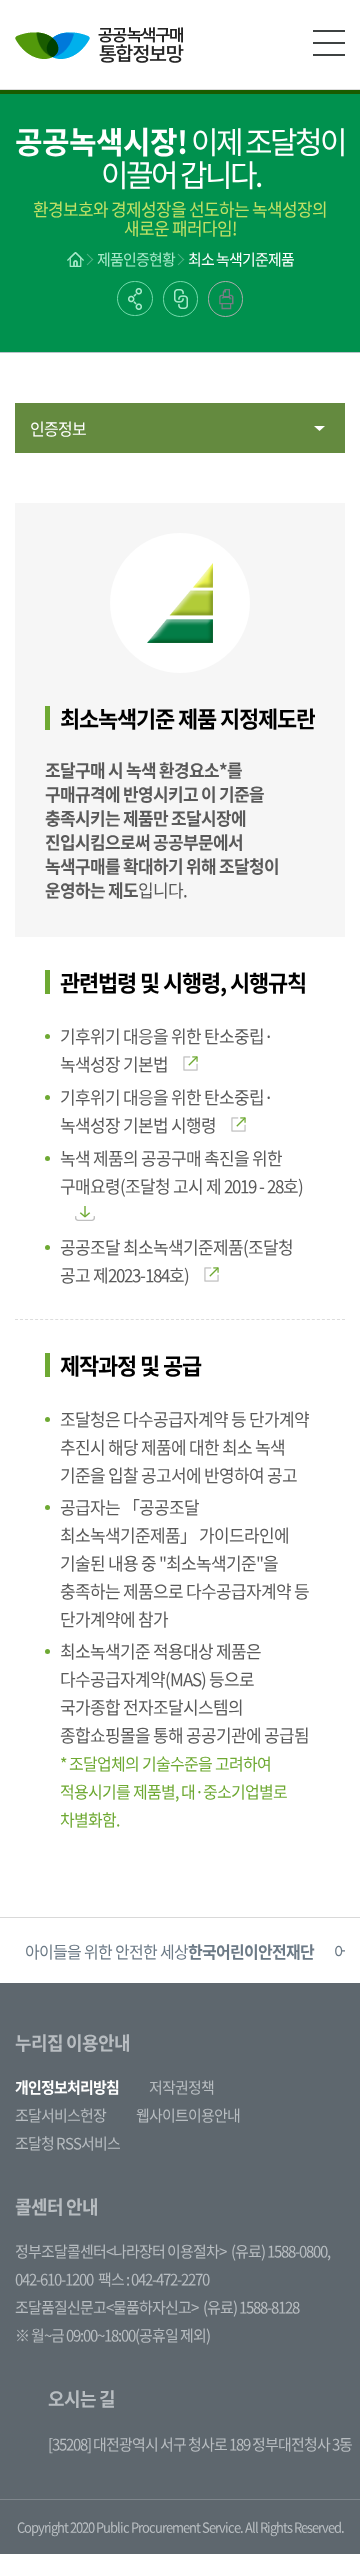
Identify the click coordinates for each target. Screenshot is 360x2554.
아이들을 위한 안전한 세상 (169, 1951)
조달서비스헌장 (60, 2115)
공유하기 (135, 298)
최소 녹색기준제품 (241, 259)
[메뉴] (329, 43)
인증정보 (58, 428)
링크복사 (180, 299)
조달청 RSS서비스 (67, 2143)
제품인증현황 (136, 259)
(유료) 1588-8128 (251, 2307)
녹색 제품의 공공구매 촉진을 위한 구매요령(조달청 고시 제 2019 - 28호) (181, 1171)
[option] (169, 1950)
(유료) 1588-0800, (280, 2251)
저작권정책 (181, 2087)
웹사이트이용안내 (188, 2115)
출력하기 (225, 299)
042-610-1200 (54, 2279)
